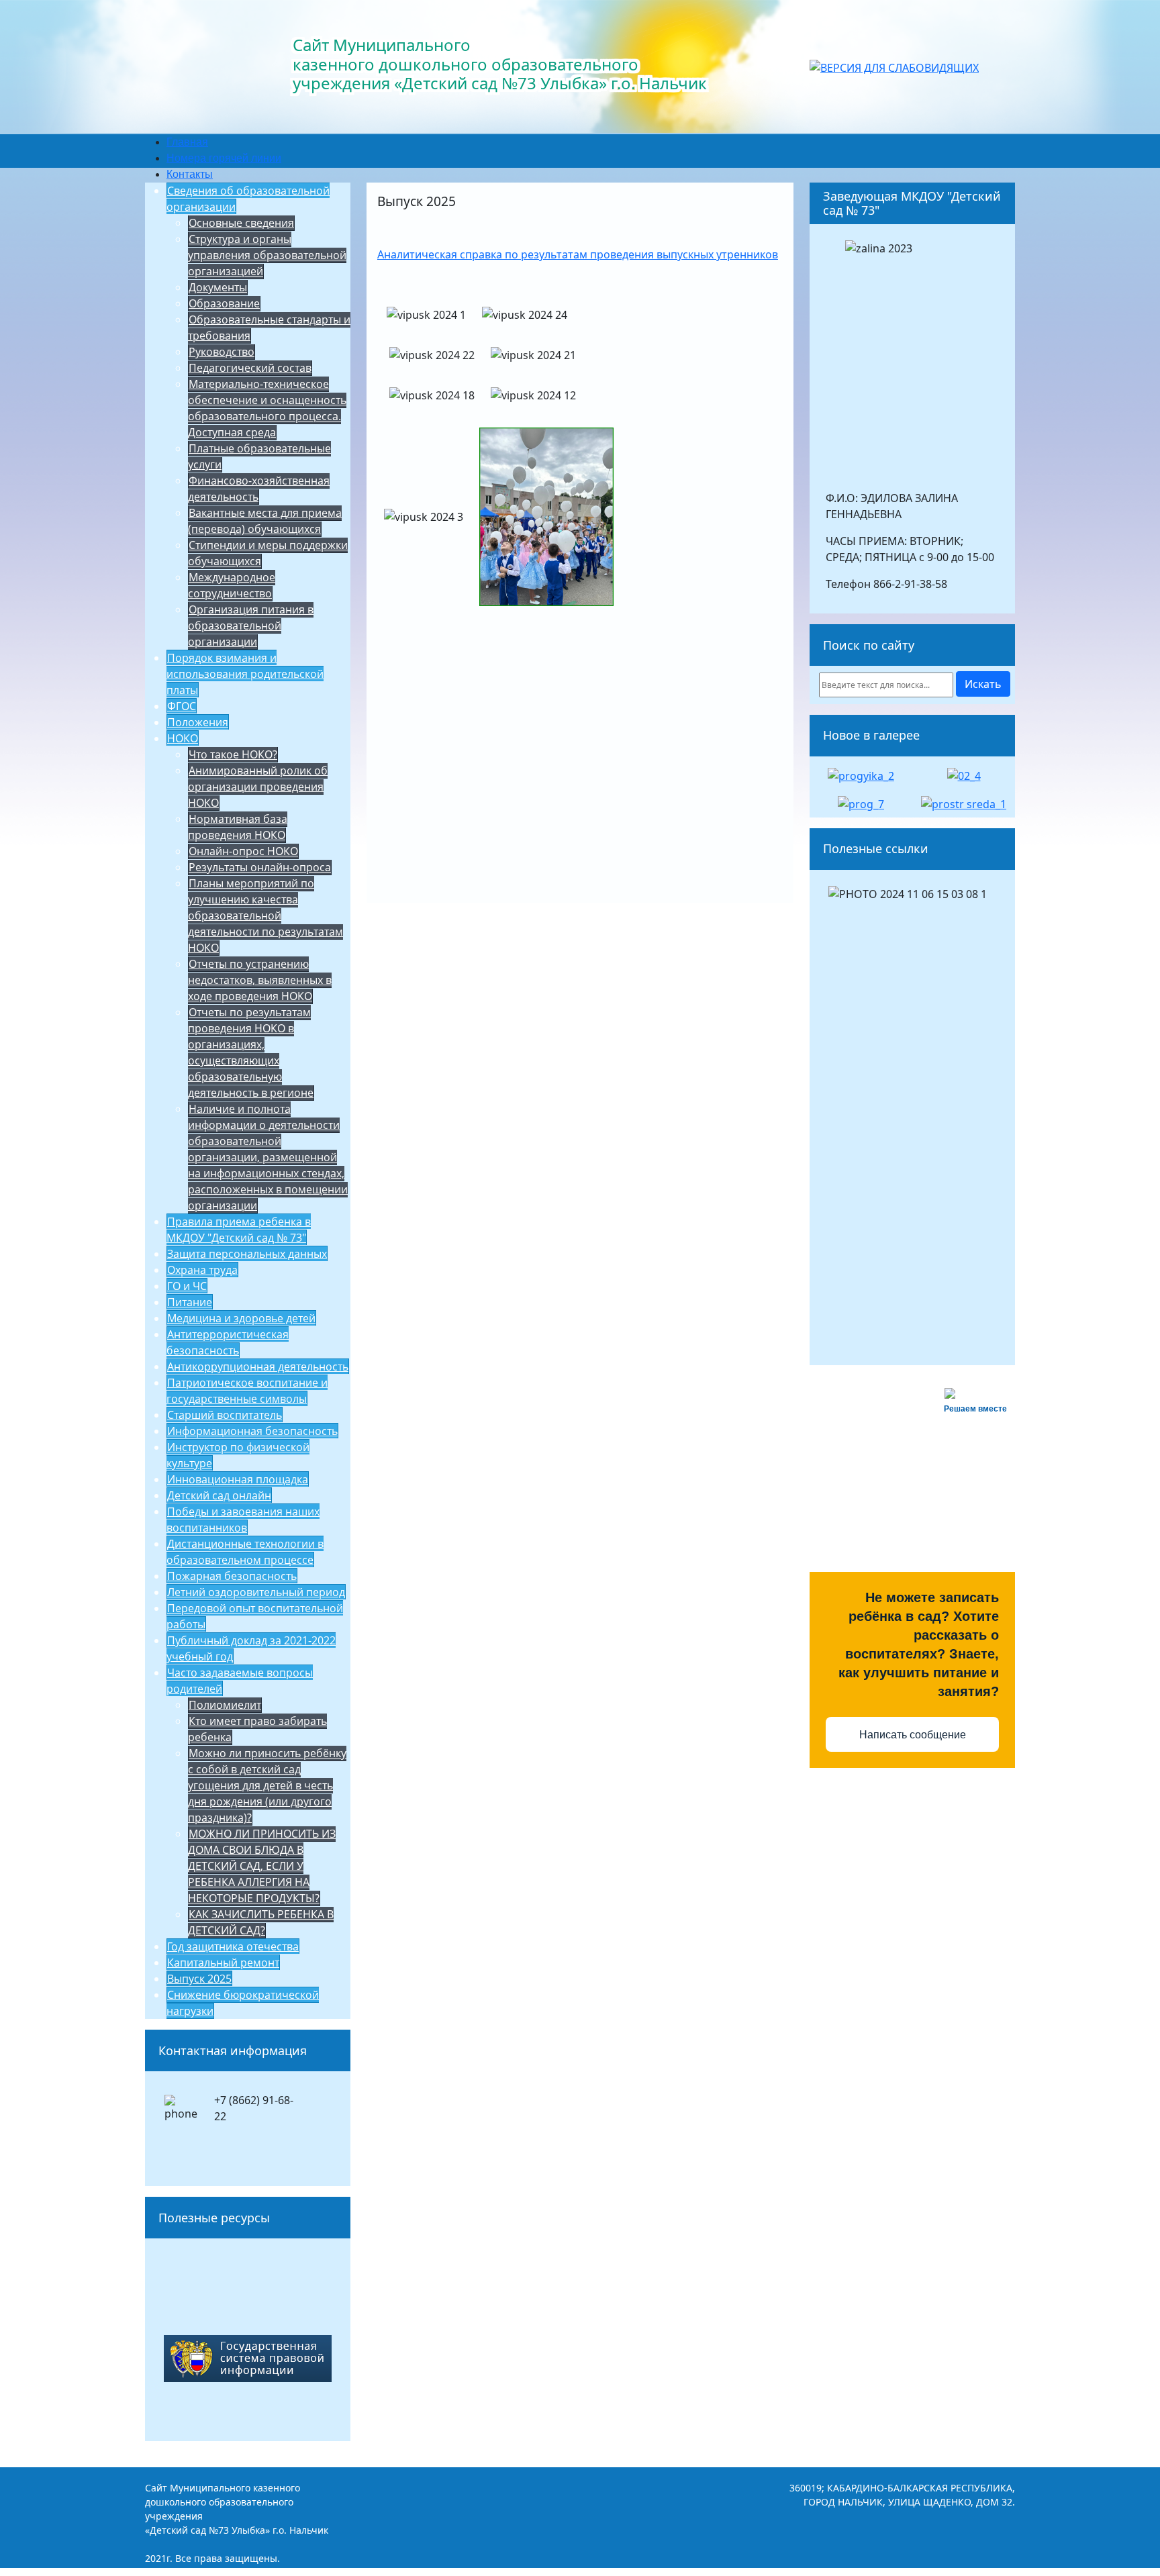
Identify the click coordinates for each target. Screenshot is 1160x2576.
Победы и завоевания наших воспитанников (243, 1520)
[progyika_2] (861, 775)
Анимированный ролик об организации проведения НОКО (258, 787)
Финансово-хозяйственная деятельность (259, 489)
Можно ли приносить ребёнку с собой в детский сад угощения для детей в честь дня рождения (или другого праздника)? (267, 1785)
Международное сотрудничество (232, 585)
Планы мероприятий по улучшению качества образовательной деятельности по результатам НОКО (265, 915)
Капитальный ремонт (223, 1963)
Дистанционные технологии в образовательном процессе (245, 1552)
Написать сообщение (913, 1735)
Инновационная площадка (238, 1479)
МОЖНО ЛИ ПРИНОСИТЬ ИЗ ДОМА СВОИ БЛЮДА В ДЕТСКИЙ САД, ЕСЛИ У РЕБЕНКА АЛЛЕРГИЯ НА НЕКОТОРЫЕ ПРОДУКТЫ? (262, 1866)
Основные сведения (241, 223)
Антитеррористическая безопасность (228, 1342)
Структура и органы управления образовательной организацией (267, 255)
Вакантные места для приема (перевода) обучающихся (265, 521)
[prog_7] (861, 803)
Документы (218, 287)
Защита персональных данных (247, 1254)
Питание (190, 1302)
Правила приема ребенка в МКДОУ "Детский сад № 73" (239, 1230)
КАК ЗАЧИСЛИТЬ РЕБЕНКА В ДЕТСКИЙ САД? (261, 1922)
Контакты (190, 174)
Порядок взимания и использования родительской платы (245, 674)
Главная (187, 142)
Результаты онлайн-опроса (260, 867)
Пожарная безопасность (232, 1576)
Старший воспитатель (225, 1415)
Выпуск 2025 (199, 1979)
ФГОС (182, 706)
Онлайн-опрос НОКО (243, 851)
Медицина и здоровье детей (241, 1318)
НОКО (183, 738)
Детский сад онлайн (219, 1495)
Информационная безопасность (252, 1431)
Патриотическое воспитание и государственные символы (247, 1391)
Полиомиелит (225, 1705)
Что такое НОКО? (233, 754)
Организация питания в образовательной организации (251, 626)
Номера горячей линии (224, 158)
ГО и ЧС (187, 1286)
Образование (224, 303)
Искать (983, 684)
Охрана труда (202, 1270)
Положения (198, 722)
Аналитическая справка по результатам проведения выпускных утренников (578, 254)
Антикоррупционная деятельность (258, 1367)
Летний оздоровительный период (256, 1592)
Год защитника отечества (233, 1946)
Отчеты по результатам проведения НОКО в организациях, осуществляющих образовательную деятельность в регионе (251, 1052)
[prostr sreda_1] (964, 803)
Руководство (222, 352)
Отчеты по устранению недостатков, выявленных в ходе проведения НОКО (260, 980)
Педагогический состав (250, 368)
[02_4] (964, 775)
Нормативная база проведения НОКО (238, 827)
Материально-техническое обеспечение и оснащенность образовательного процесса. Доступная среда (267, 408)
